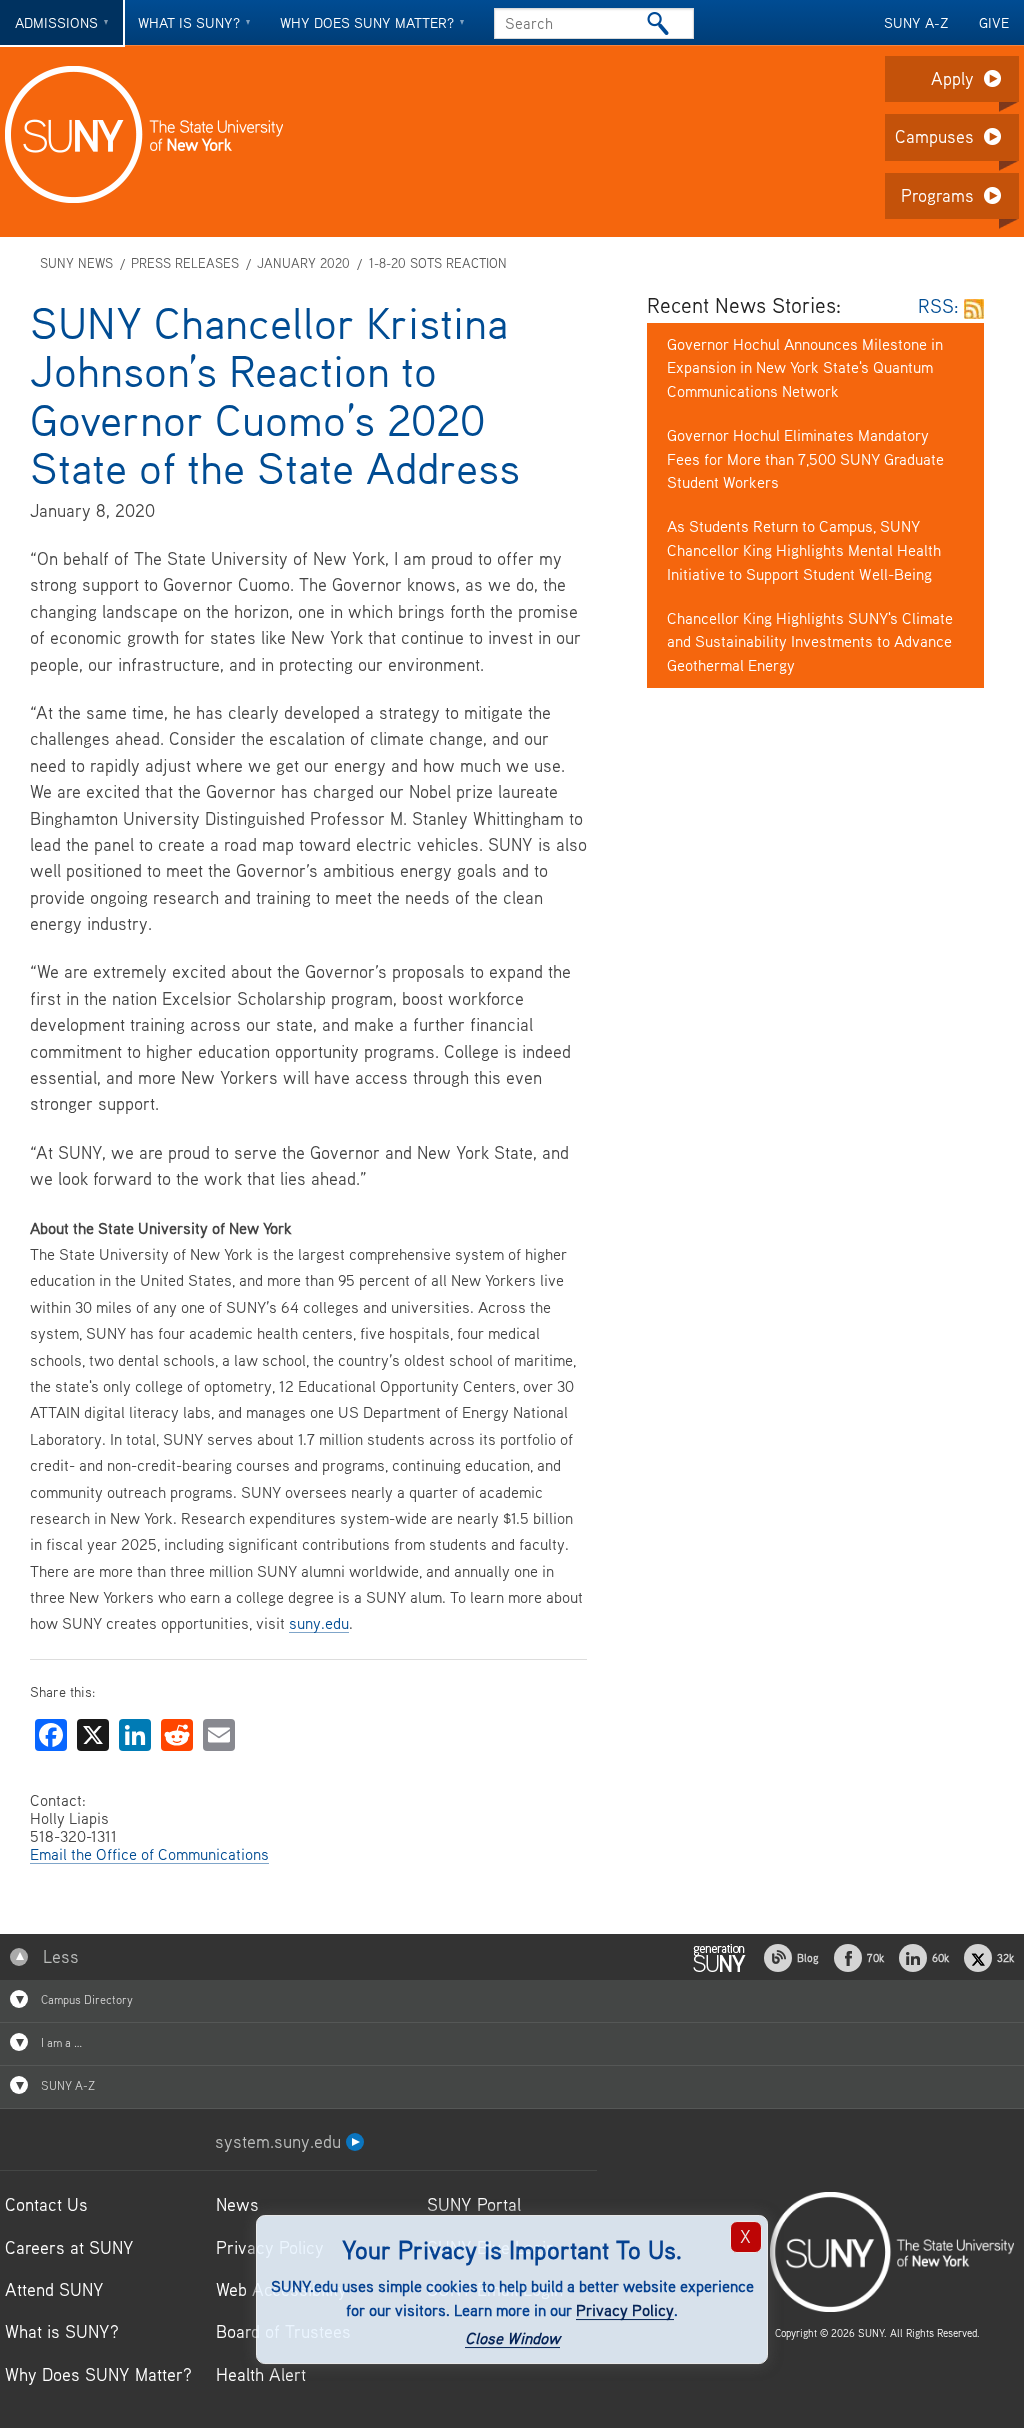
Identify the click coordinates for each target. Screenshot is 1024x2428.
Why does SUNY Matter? (367, 22)
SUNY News (76, 263)
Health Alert (261, 2374)
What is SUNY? (189, 22)
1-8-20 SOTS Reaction (437, 263)
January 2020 (303, 263)
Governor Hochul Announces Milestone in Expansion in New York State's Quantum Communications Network (805, 368)
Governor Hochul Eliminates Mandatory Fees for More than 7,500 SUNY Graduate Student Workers (805, 459)
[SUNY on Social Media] (719, 1956)
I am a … (60, 2042)
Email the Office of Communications (149, 1854)
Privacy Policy (625, 2310)
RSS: (941, 305)
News (237, 2204)
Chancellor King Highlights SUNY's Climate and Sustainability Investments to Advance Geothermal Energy (810, 642)
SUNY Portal (474, 2204)
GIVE (994, 22)
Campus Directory (85, 1999)
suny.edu (319, 1623)
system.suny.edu (280, 2141)
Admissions (56, 22)
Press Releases (185, 263)
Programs (937, 195)
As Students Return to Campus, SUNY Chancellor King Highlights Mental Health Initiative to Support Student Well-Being (804, 550)
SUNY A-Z (916, 22)
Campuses (934, 136)
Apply (952, 78)
